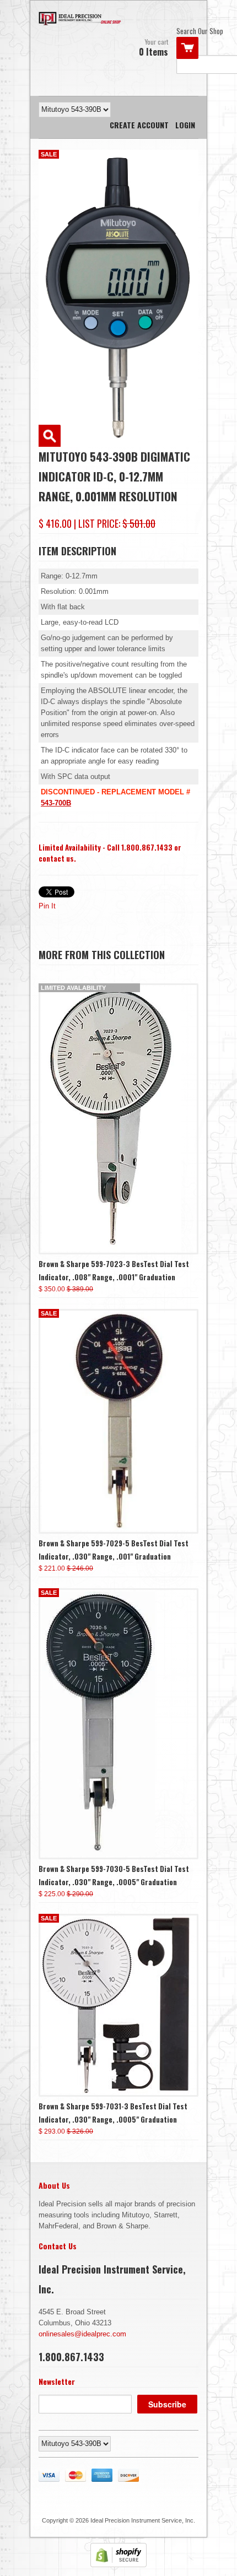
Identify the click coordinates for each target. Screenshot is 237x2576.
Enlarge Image (50, 436)
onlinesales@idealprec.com (82, 2334)
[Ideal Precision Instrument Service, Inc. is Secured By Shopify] (118, 2565)
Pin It (47, 906)
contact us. (57, 858)
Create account (139, 125)
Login (185, 125)
